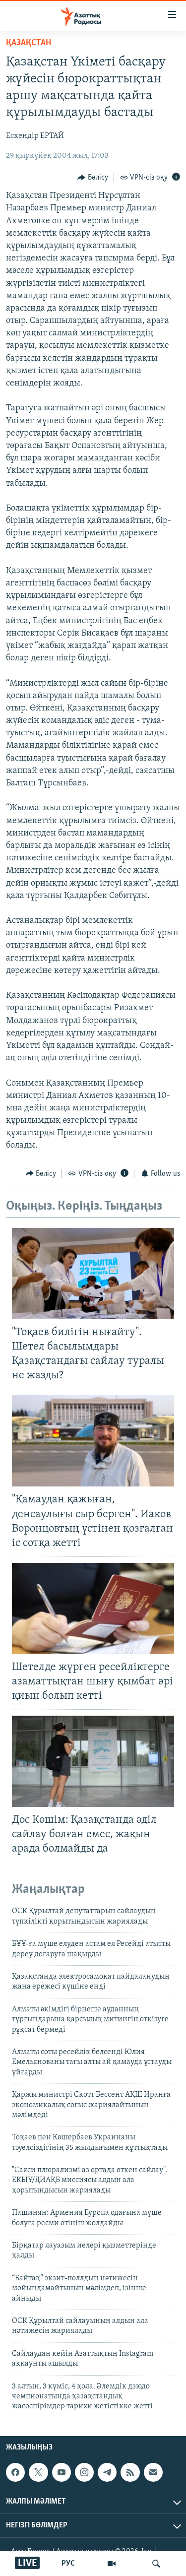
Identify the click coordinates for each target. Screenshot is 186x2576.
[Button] (93, 178)
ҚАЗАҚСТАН (29, 43)
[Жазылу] (153, 2472)
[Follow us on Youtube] (62, 2472)
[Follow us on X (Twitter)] (38, 2472)
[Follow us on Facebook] (15, 2472)
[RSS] (130, 2472)
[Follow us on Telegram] (107, 2472)
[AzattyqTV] (112, 2564)
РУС (68, 2564)
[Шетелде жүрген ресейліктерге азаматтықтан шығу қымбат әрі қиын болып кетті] (93, 1609)
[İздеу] (156, 2564)
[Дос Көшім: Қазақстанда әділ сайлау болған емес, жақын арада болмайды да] (93, 1761)
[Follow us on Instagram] (84, 2472)
